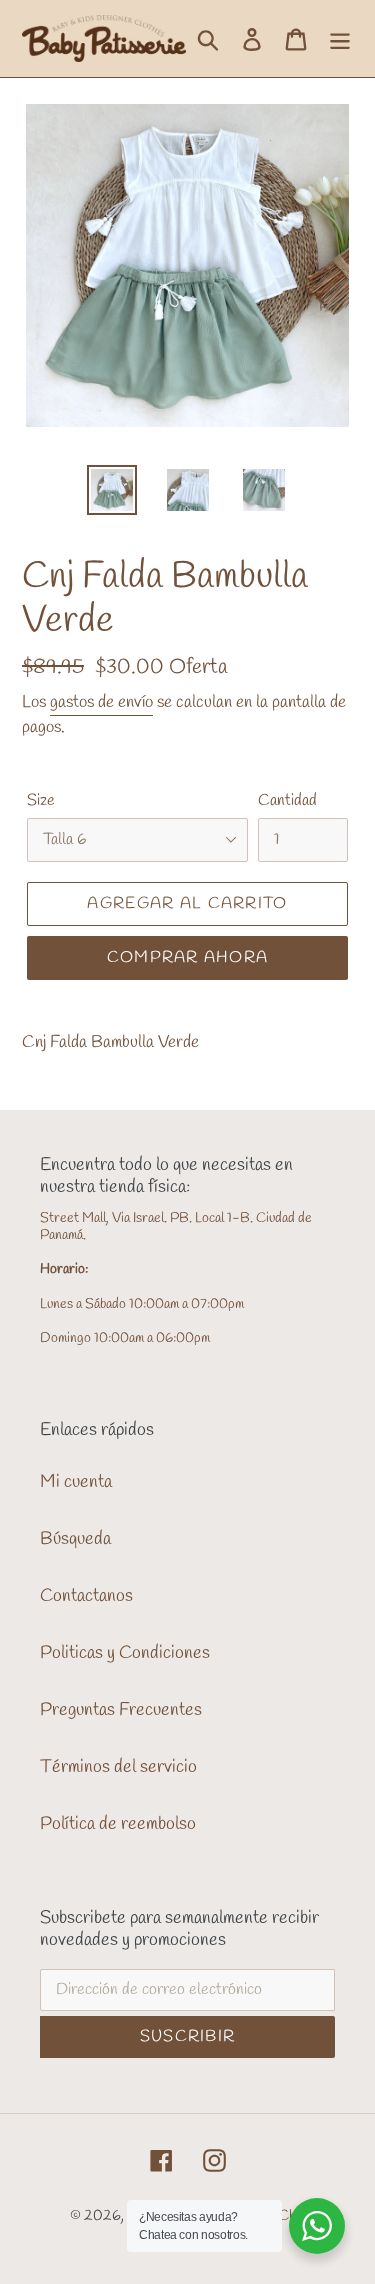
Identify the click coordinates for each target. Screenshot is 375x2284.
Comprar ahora (188, 957)
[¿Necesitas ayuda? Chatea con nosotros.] (317, 2226)
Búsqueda (75, 1539)
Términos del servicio (118, 1767)
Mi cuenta (76, 1482)
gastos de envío (101, 702)
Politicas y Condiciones (125, 1653)
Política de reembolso (118, 1824)
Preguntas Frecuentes (121, 1710)
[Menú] (340, 38)
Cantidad (287, 800)
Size (41, 800)
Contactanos (86, 1596)
